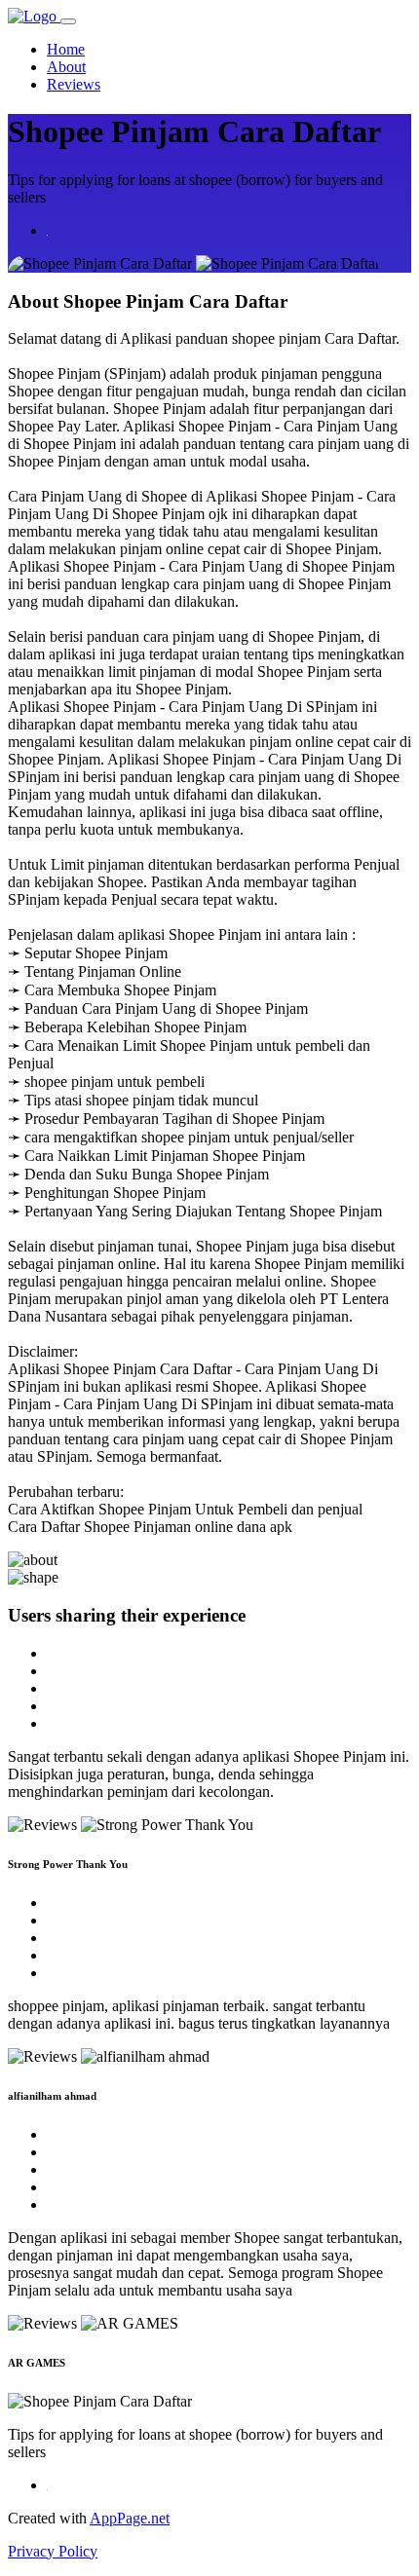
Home (66, 49)
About (66, 67)
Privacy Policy (53, 2551)
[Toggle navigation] (68, 21)
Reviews (74, 84)
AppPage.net (130, 2518)
